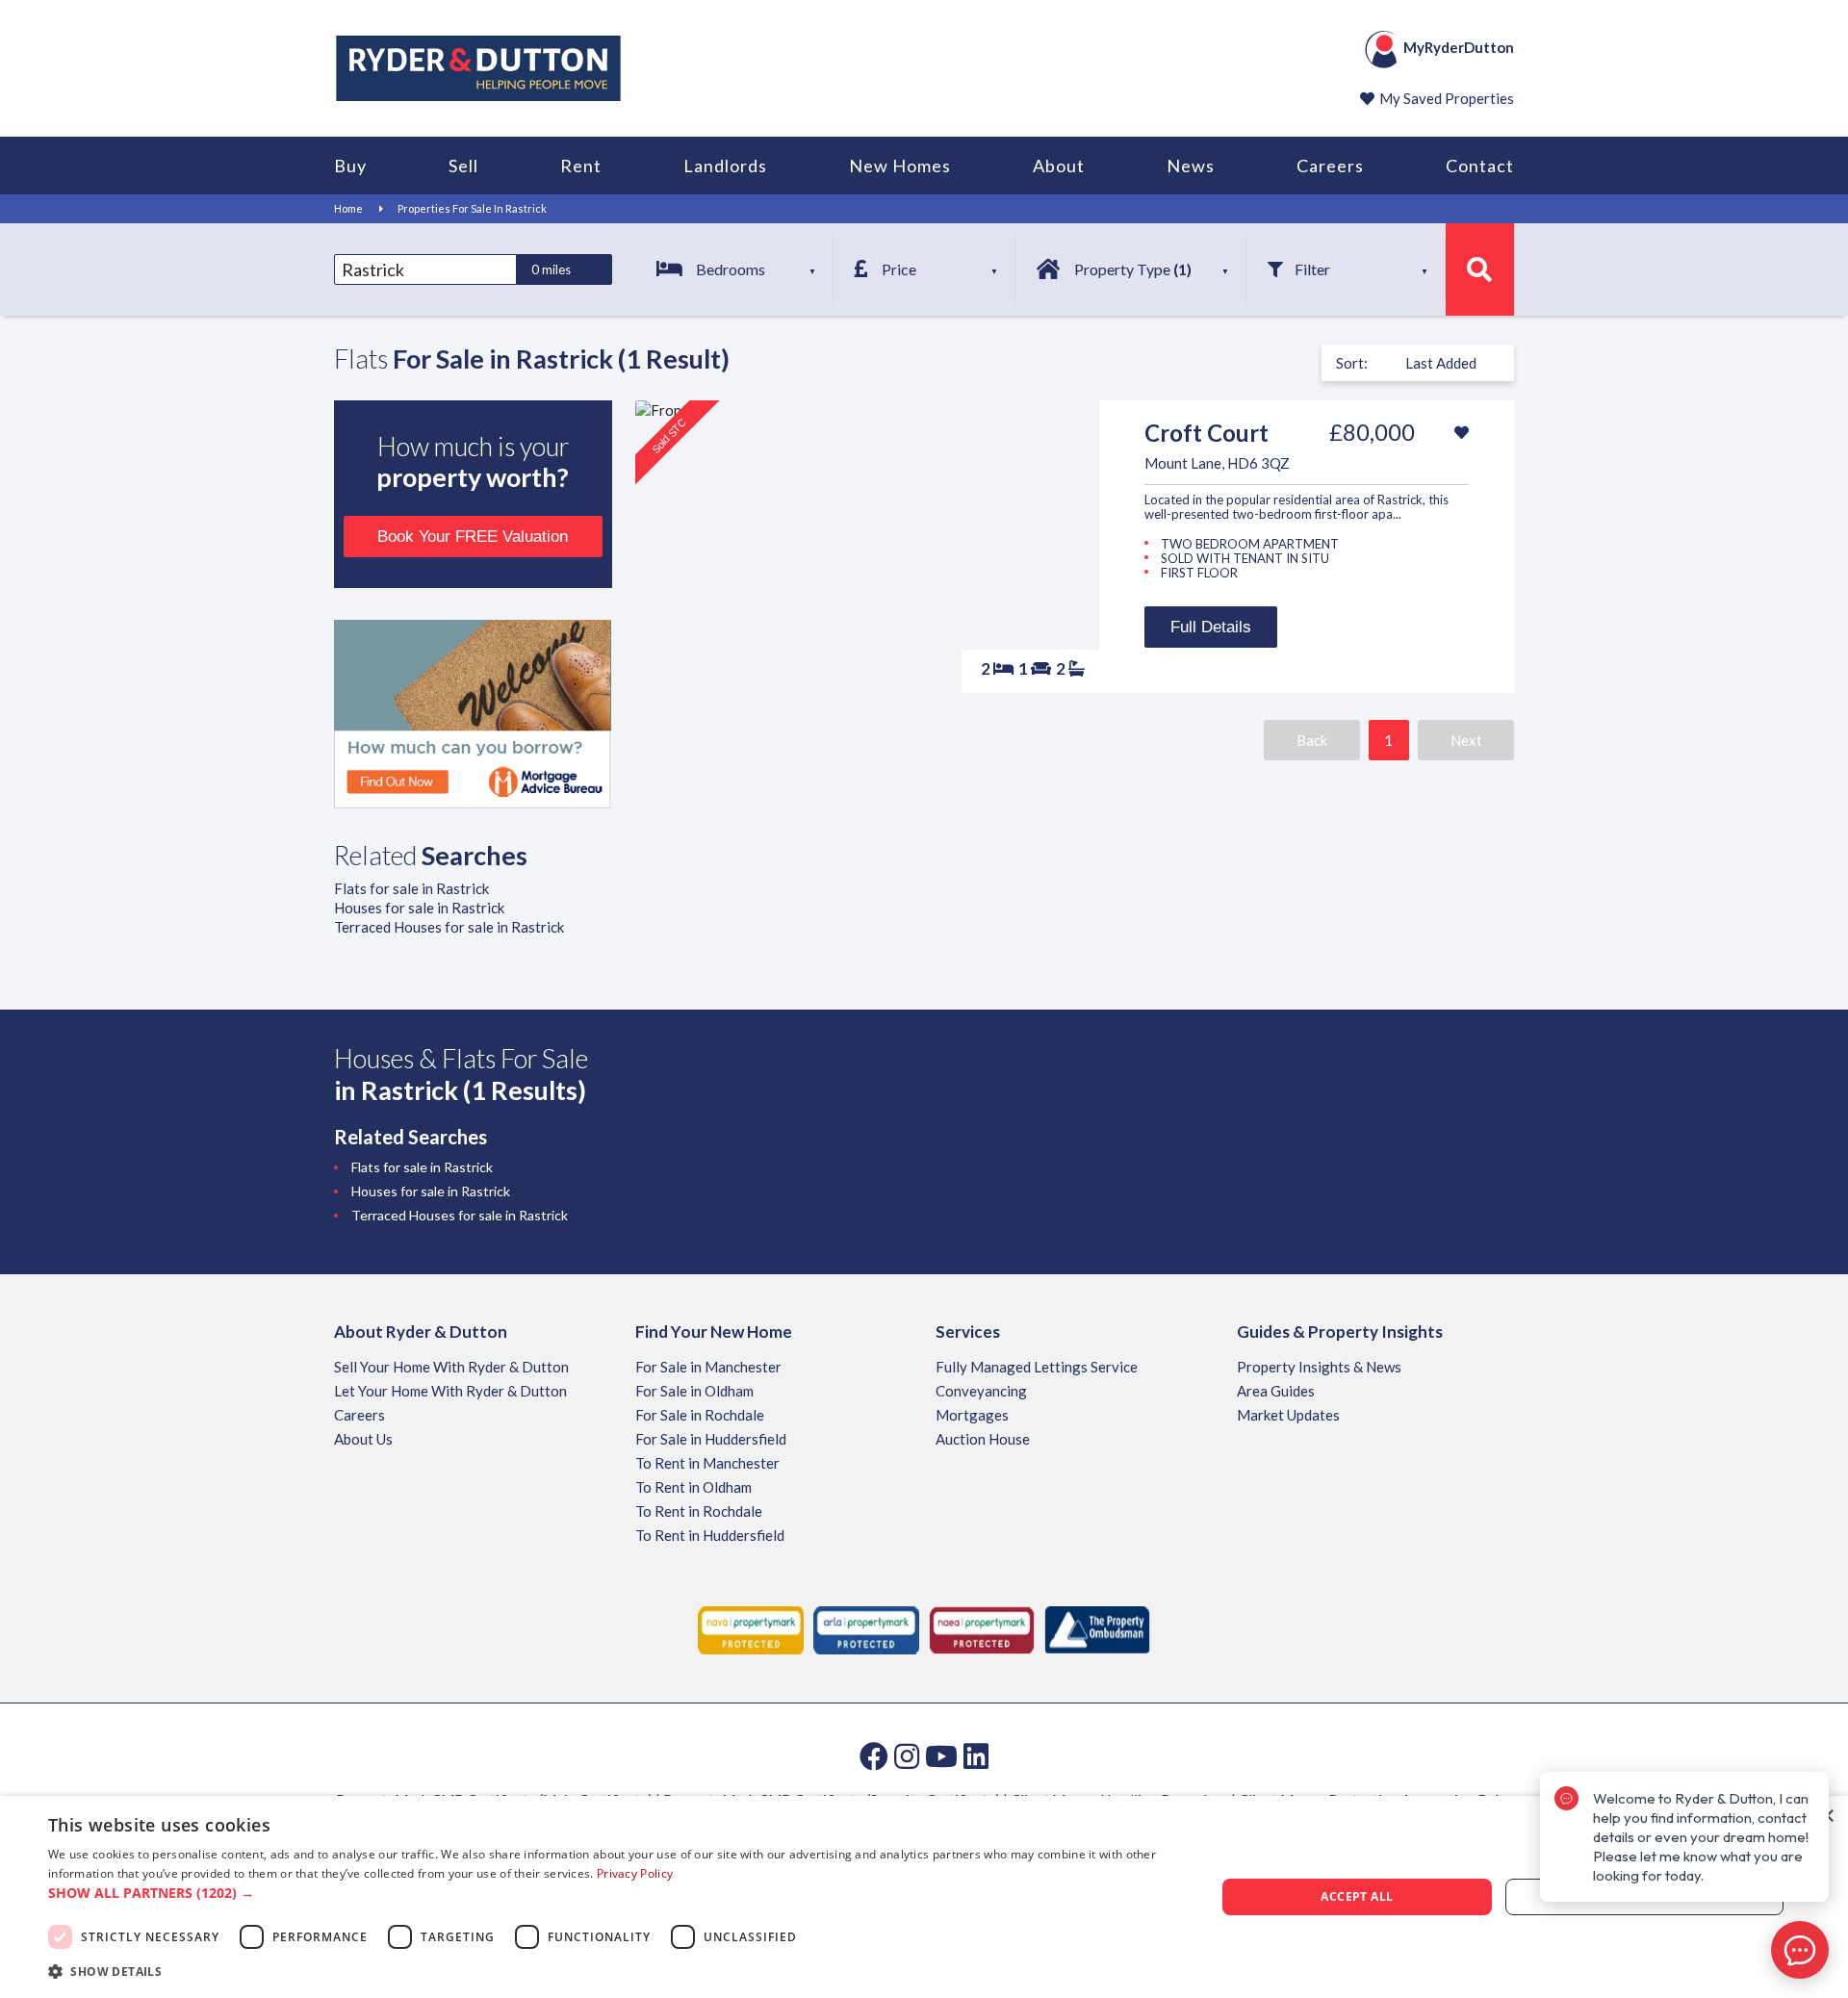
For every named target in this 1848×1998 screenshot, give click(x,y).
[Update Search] (1480, 269)
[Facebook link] (874, 1755)
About (1059, 166)
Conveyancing (981, 1391)
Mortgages (972, 1415)
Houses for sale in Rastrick (419, 908)
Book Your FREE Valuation (473, 537)
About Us (363, 1439)
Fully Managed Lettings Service (1037, 1367)
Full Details (1211, 627)
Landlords (725, 166)
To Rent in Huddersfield (710, 1535)
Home (348, 208)
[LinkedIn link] (976, 1755)
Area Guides (1276, 1391)
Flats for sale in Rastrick (411, 888)
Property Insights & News (1319, 1367)
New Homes (900, 166)
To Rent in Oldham (693, 1487)
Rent (581, 166)
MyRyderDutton (1459, 47)
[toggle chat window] (1800, 1950)
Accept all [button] (1357, 1896)
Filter (1312, 269)
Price (899, 269)
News (1191, 166)
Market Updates (1288, 1415)
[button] (615, 1893)
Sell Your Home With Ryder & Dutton (451, 1367)
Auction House (983, 1439)
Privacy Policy (635, 1873)
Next (1466, 740)
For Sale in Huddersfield (711, 1439)
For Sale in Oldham (694, 1391)
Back (1312, 740)
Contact (1480, 166)
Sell (463, 166)
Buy (350, 166)
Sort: (1352, 363)
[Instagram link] (907, 1755)
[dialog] (924, 1897)
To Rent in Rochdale (699, 1511)
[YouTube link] (941, 1755)
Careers (1330, 166)
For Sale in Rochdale (700, 1415)
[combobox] (425, 269)
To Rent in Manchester (707, 1463)
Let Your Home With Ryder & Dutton (450, 1391)
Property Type (1133, 269)
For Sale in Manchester (708, 1367)
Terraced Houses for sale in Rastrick (449, 927)
